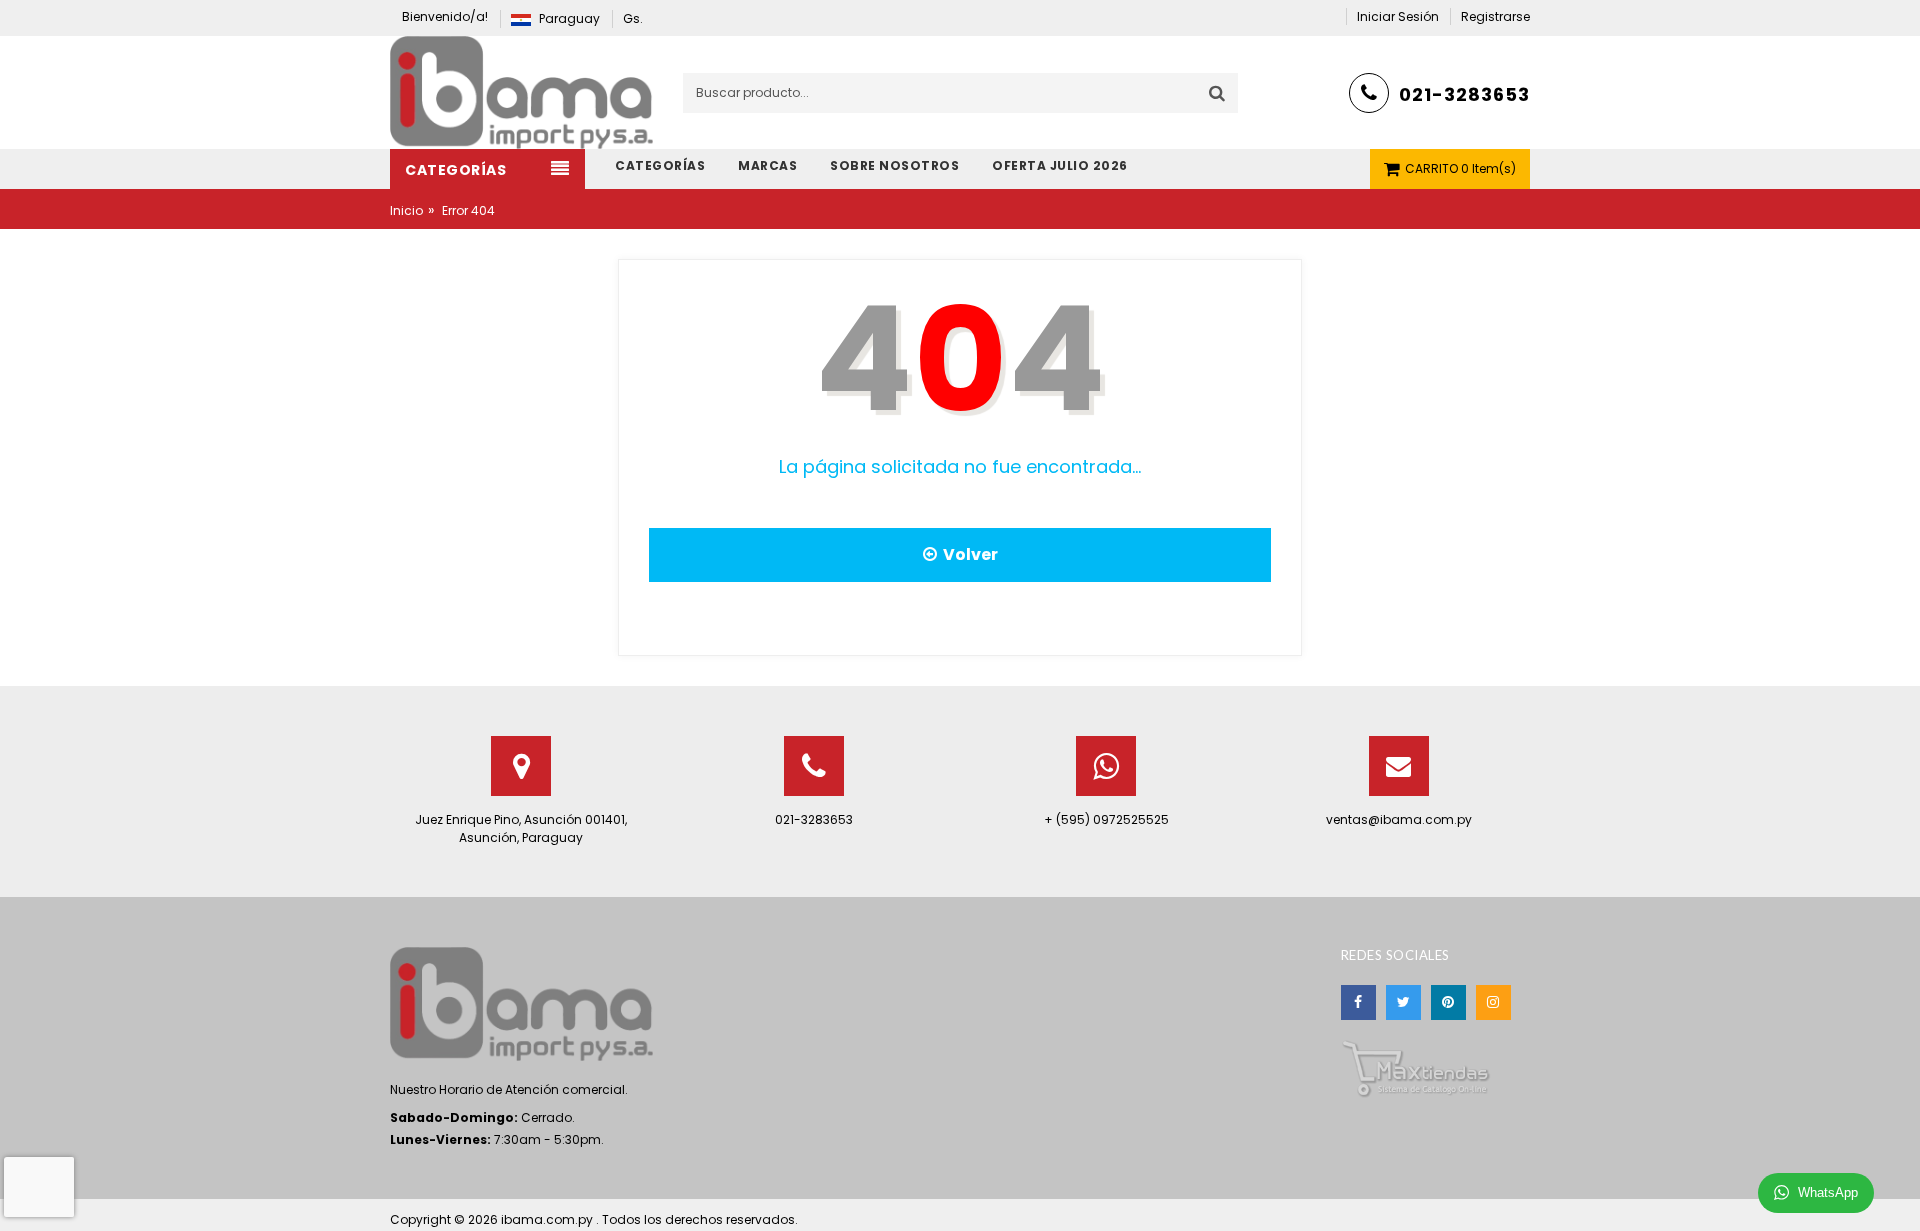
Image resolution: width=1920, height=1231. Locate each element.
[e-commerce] (521, 91)
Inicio (406, 210)
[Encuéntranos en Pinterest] (1448, 1002)
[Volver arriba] (1899, 1195)
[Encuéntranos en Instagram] (1493, 1002)
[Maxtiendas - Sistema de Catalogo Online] (1416, 1067)
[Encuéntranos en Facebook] (1358, 1002)
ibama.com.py (548, 1219)
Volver (967, 554)
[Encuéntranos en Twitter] (1403, 1002)
